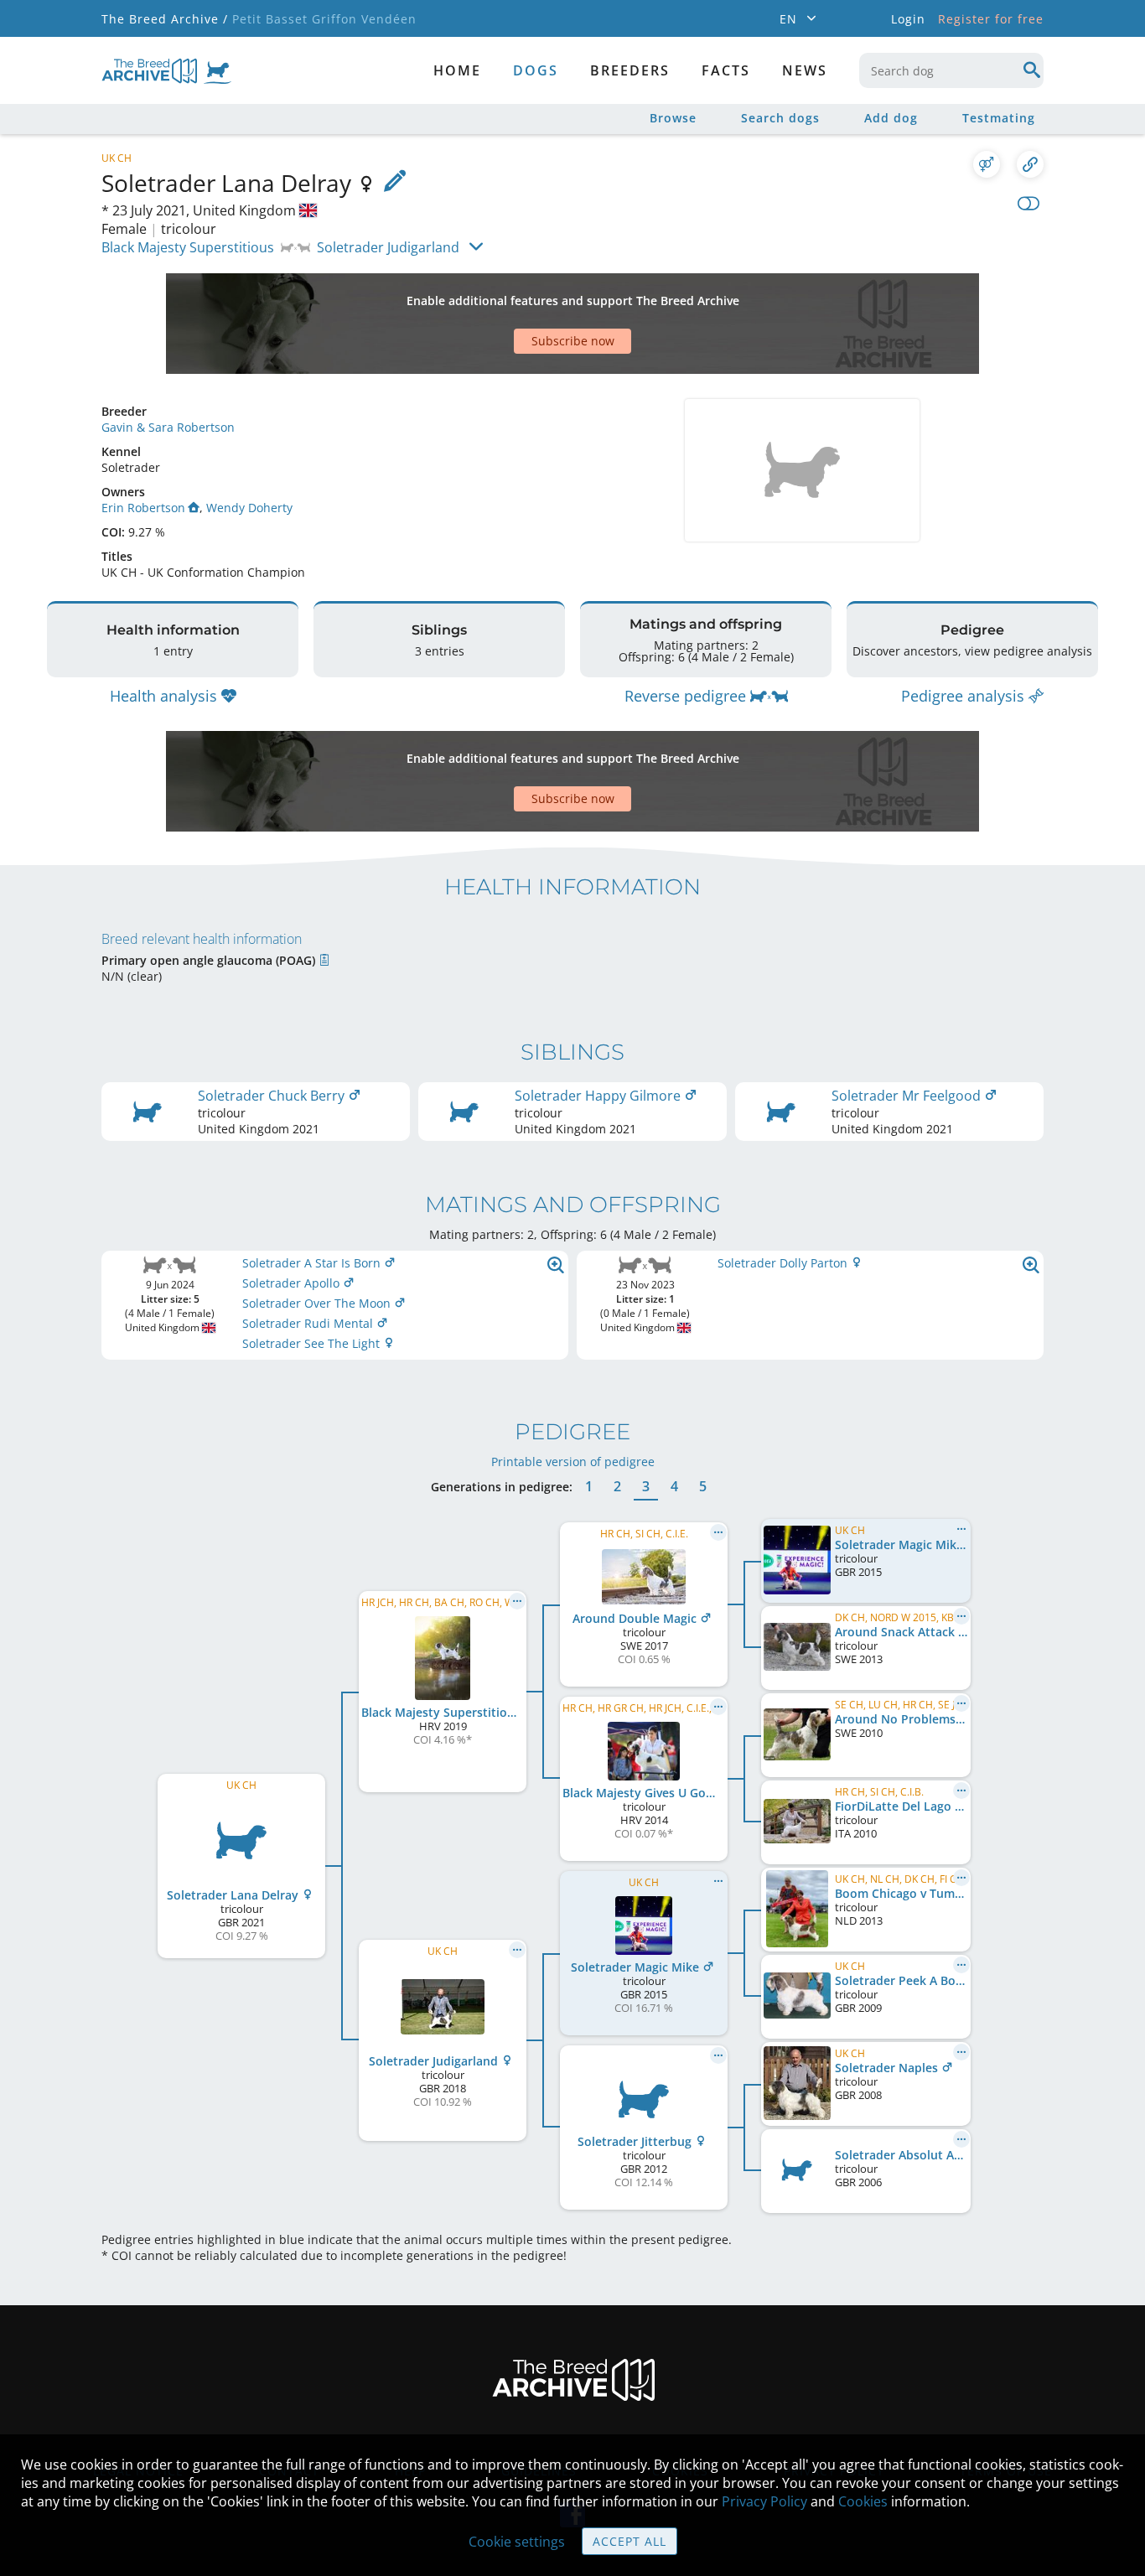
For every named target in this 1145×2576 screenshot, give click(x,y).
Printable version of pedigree (573, 1462)
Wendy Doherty (249, 508)
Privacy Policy (764, 2501)
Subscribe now (573, 341)
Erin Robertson (143, 508)
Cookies (863, 2501)
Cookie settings (517, 2542)
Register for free (991, 19)
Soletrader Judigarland (388, 247)
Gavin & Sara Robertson (168, 427)
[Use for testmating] (987, 164)
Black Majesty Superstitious (188, 247)
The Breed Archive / (165, 19)
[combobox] (951, 70)
